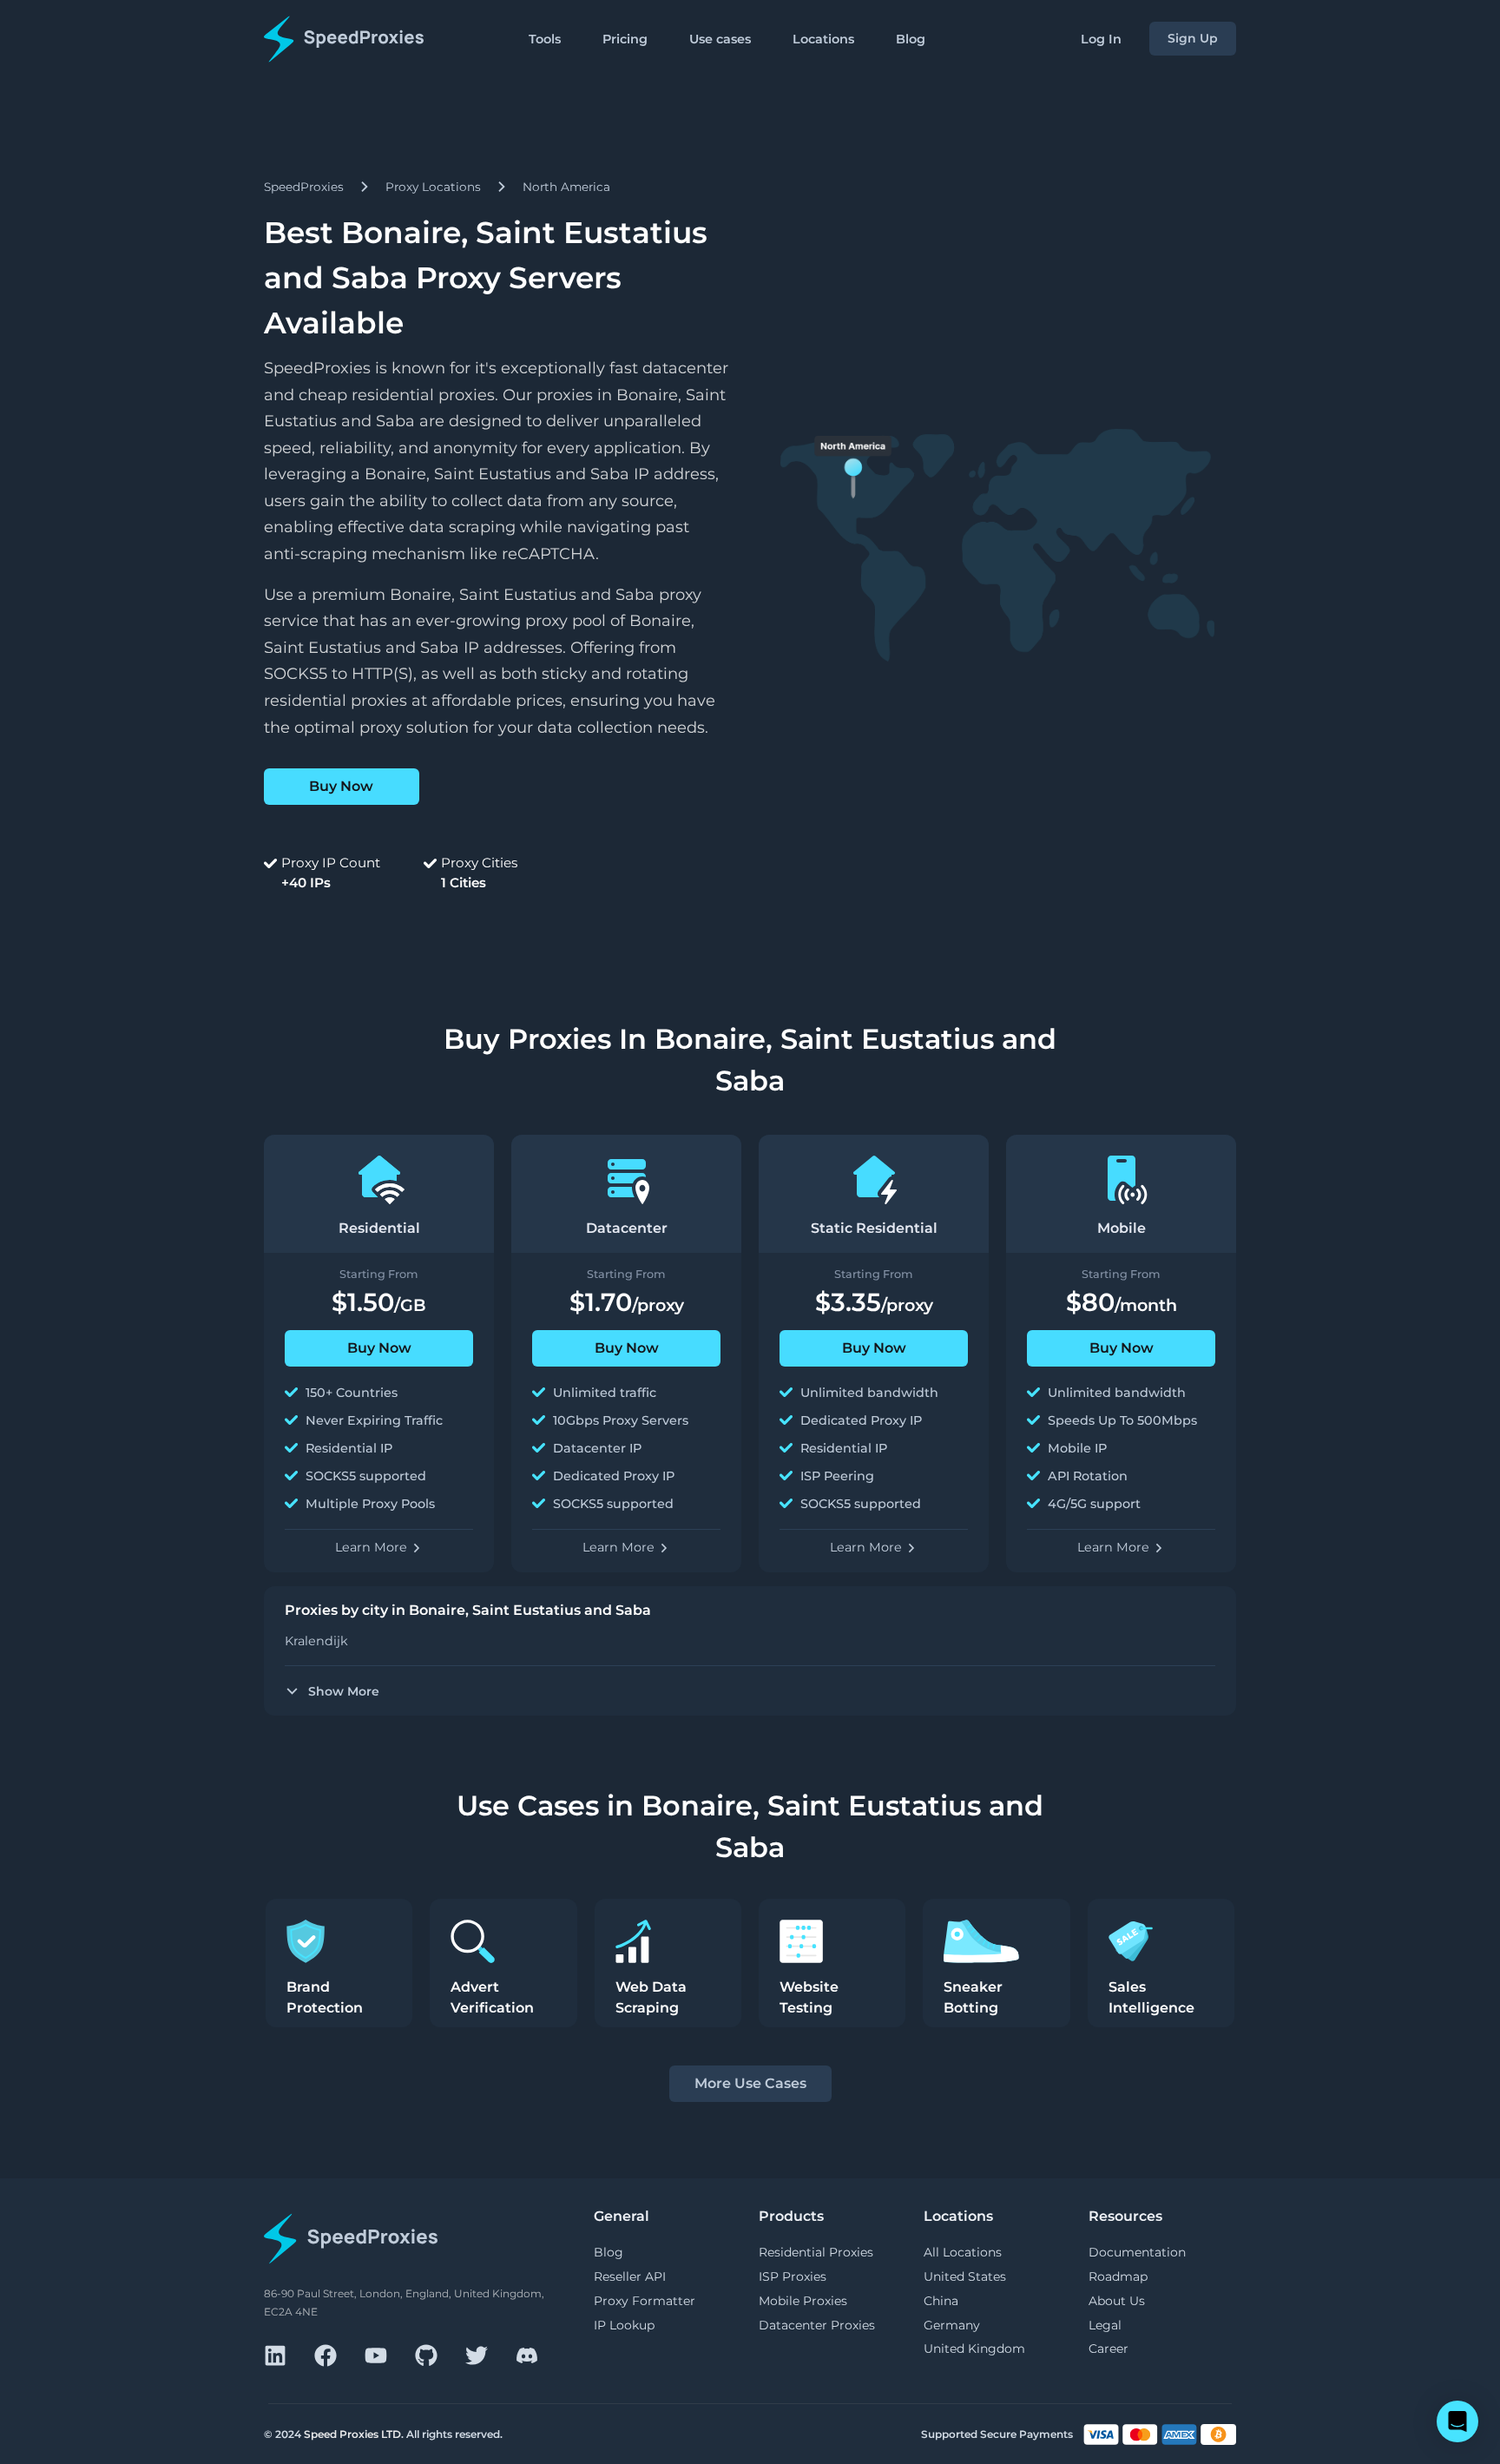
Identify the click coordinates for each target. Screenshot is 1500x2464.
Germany (952, 2325)
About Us (1117, 2301)
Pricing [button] (625, 39)
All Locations (963, 2252)
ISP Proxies (793, 2276)
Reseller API (630, 2276)
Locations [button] (823, 39)
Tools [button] (545, 39)
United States (965, 2276)
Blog (609, 2252)
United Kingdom (974, 2349)
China (941, 2301)
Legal (1105, 2325)
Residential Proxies (816, 2252)
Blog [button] (911, 39)
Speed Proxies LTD (352, 2434)
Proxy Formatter (645, 2301)
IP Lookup (624, 2325)
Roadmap (1118, 2276)
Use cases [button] (720, 39)
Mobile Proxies (803, 2301)
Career (1109, 2349)
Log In (1101, 39)
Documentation (1137, 2252)
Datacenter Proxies (817, 2325)
